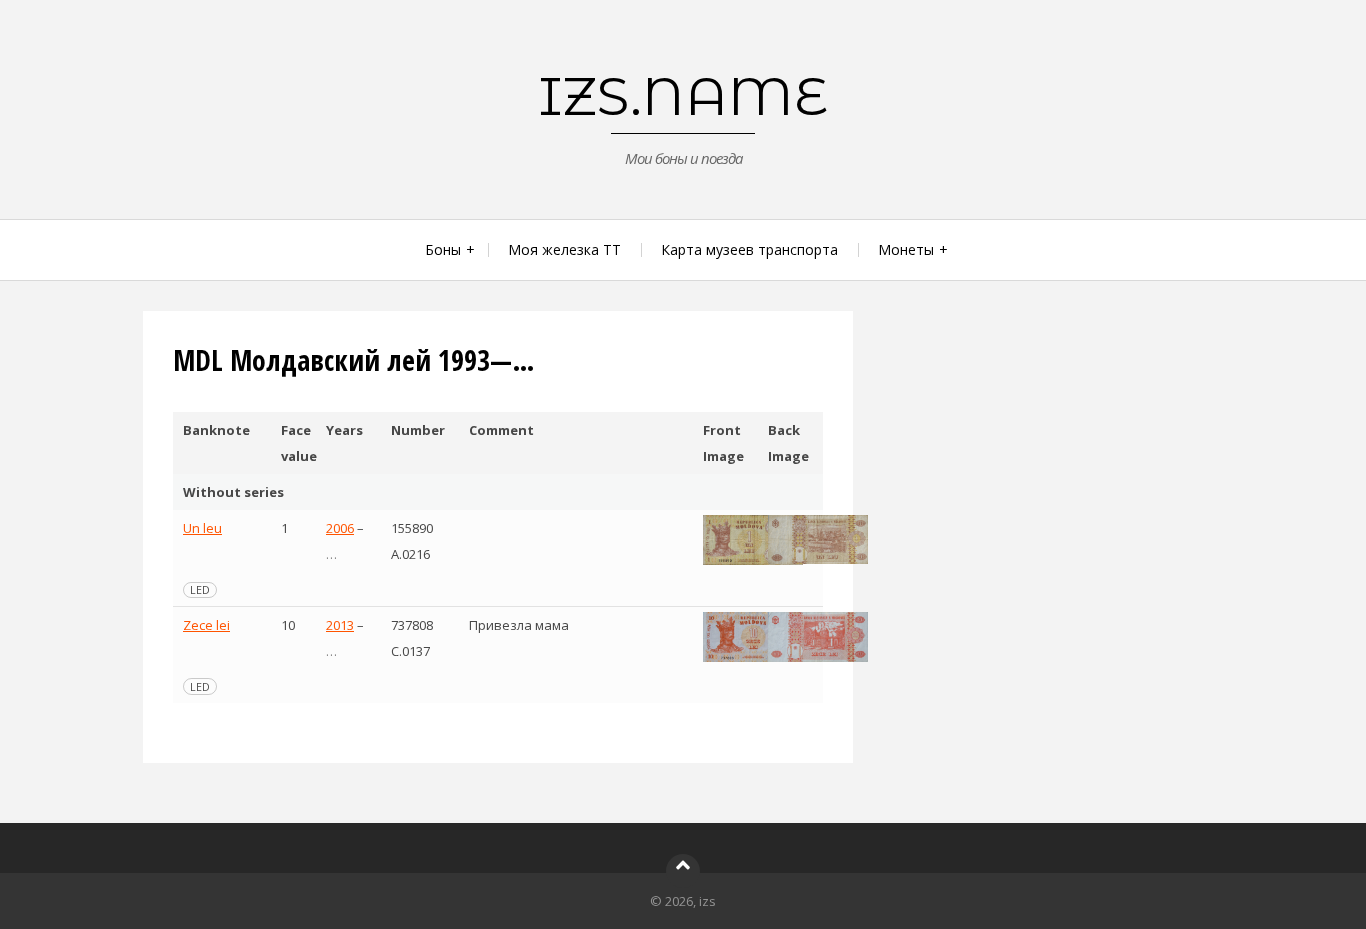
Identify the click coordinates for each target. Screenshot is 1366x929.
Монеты (906, 249)
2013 (340, 625)
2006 (340, 528)
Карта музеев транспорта (749, 249)
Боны (443, 249)
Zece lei (206, 625)
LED (200, 590)
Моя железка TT (564, 249)
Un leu (202, 528)
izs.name (683, 96)
